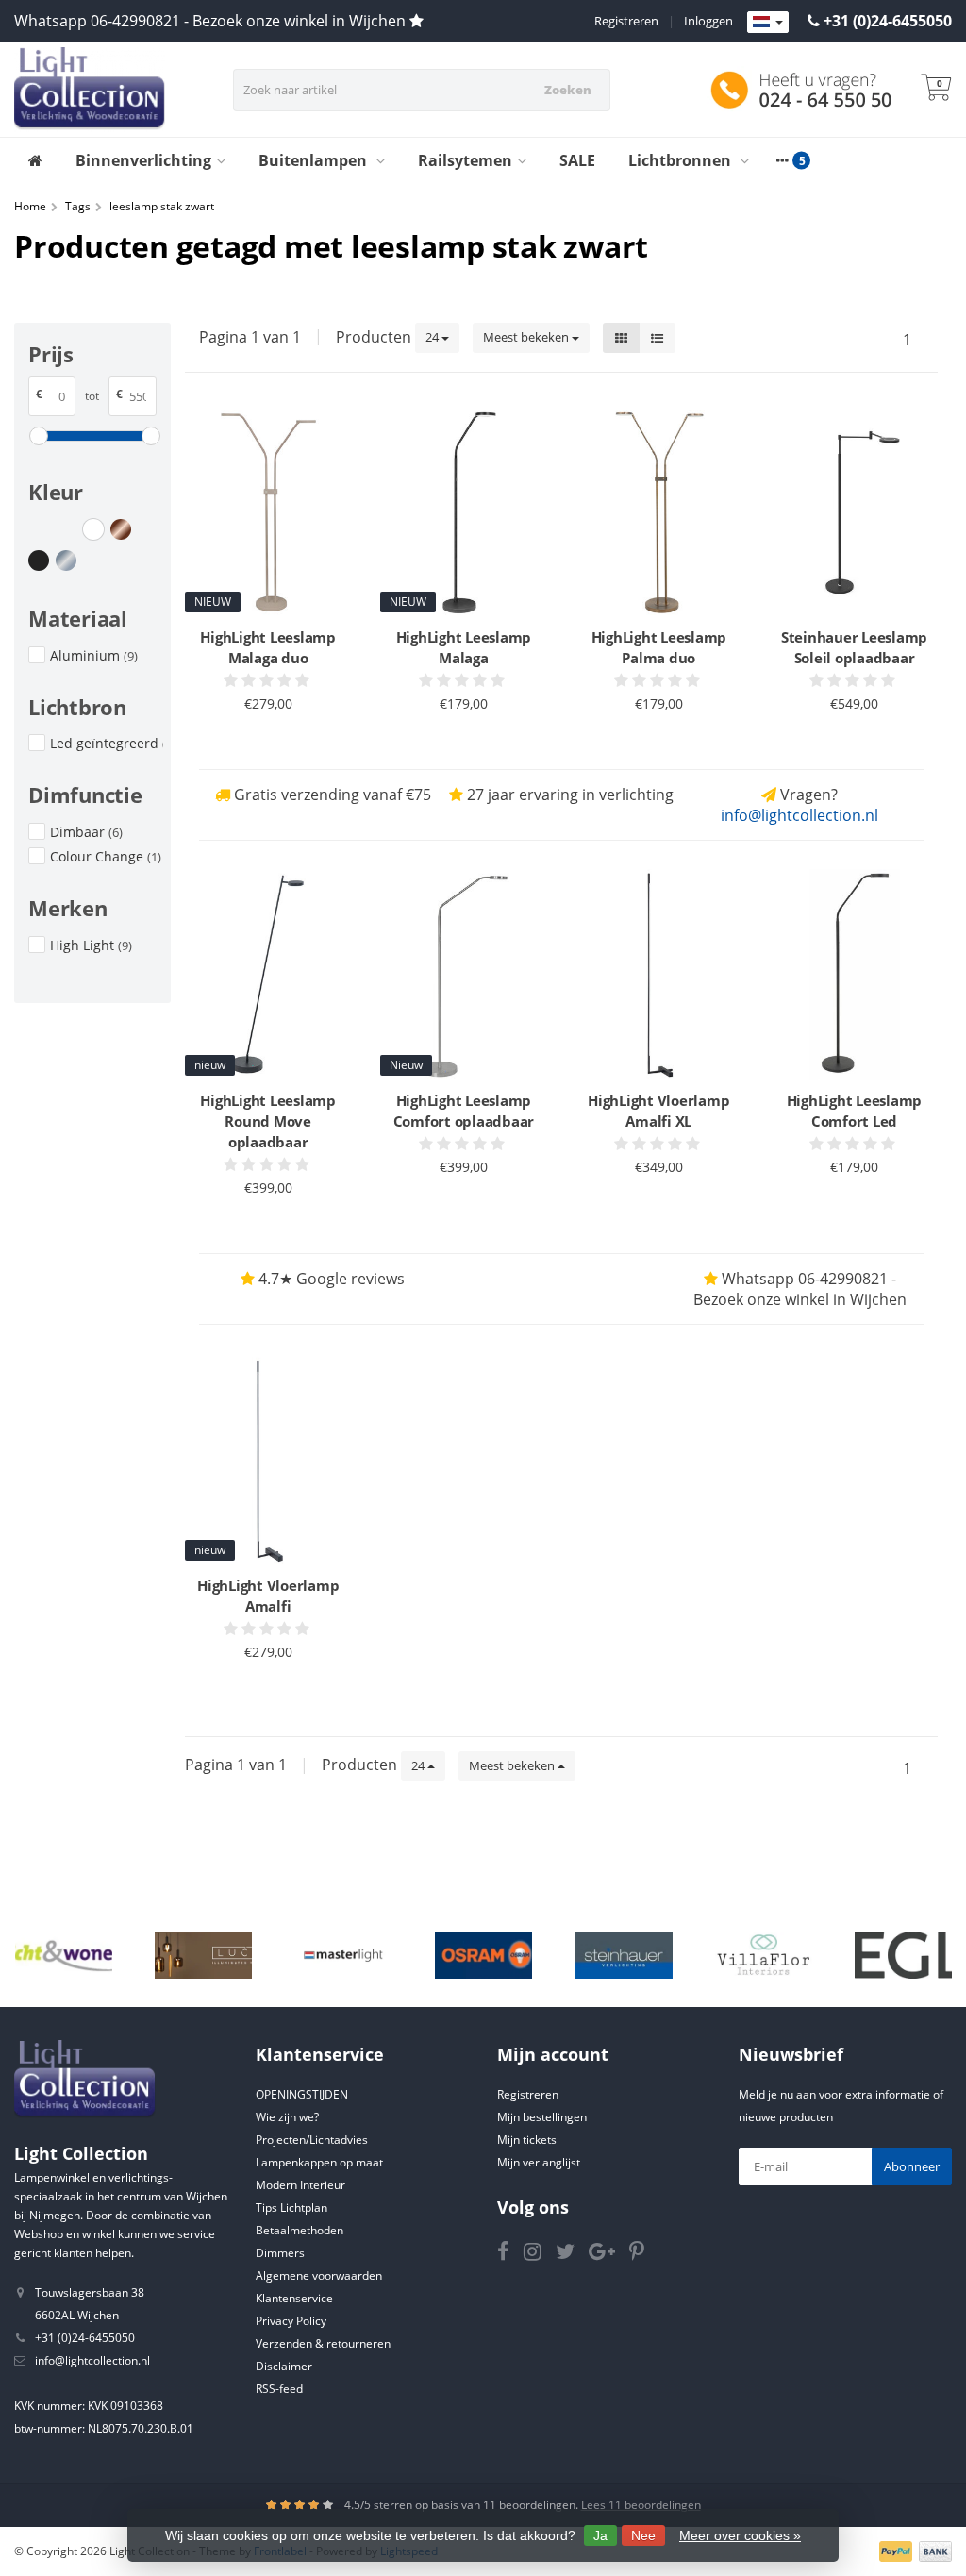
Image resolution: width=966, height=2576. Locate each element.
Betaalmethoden (300, 2230)
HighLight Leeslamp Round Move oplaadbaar (268, 1121)
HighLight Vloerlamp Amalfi (268, 1596)
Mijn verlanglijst (539, 2162)
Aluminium (94, 655)
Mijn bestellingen (542, 2117)
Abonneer (912, 2166)
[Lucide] (203, 1955)
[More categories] (782, 160)
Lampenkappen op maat (319, 2162)
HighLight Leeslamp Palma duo (659, 647)
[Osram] (483, 1955)
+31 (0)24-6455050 (888, 21)
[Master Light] (343, 1955)
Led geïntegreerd (107, 743)
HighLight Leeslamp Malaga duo (268, 647)
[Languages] (768, 23)
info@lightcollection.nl (799, 815)
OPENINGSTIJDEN (302, 2094)
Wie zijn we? (287, 2117)
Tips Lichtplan (291, 2208)
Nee (643, 2535)
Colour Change (106, 856)
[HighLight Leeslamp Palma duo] (659, 511)
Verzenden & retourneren (323, 2343)
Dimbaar (86, 832)
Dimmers (280, 2253)
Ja (600, 2535)
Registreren (626, 21)
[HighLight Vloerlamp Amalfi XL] (659, 975)
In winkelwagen (260, 739)
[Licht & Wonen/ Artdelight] (64, 1955)
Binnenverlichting (143, 160)
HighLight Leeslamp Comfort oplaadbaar (464, 1111)
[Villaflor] (764, 1955)
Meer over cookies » (740, 2535)
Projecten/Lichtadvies (312, 2140)
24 (433, 337)
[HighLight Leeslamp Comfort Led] (854, 975)
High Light (91, 945)
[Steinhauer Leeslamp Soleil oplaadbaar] (854, 511)
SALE (577, 160)
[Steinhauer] (623, 1955)
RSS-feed (279, 2389)
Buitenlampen (315, 160)
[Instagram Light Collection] (540, 2255)
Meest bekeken (527, 337)
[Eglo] (903, 1955)
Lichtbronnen (682, 160)
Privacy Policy (291, 2321)
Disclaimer (284, 2366)
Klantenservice (294, 2298)
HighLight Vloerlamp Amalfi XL (658, 1111)
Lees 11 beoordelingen (641, 2505)
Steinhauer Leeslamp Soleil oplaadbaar (854, 647)
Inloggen (708, 21)
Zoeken (568, 90)
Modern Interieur (300, 2185)
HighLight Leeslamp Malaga (464, 647)
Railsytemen (465, 160)
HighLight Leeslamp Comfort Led (855, 1111)
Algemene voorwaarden (319, 2275)
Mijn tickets (527, 2140)
